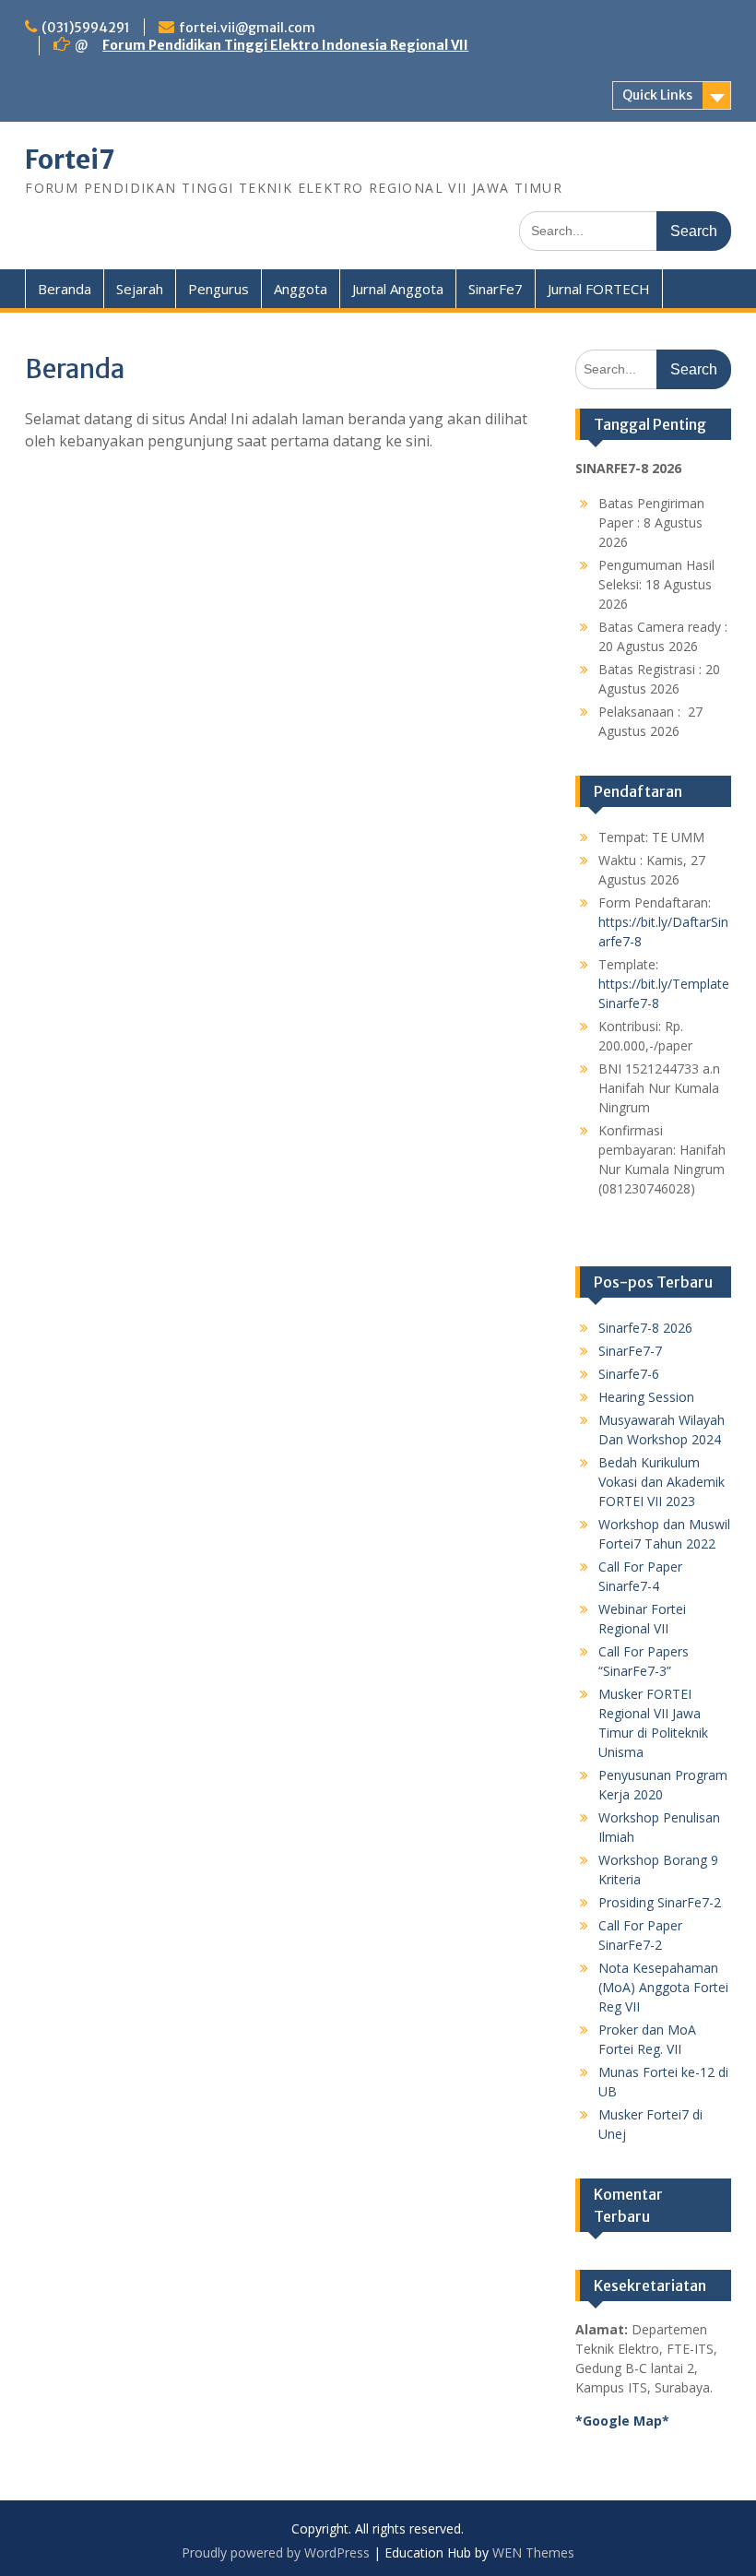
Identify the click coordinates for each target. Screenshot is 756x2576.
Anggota (301, 289)
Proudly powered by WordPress (276, 2552)
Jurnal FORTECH (599, 289)
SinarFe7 (496, 289)
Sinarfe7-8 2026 (645, 1328)
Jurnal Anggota (398, 289)
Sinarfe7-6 (629, 1374)
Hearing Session (646, 1397)
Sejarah (140, 289)
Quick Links (657, 95)
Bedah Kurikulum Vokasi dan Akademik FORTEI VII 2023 (661, 1482)
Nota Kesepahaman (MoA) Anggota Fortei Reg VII (663, 1987)
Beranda (65, 289)
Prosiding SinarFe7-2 (660, 1902)
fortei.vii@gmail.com (247, 28)
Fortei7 (70, 160)
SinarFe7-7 (630, 1351)
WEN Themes (533, 2552)
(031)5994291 (86, 28)
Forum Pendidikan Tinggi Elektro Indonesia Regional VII (285, 45)
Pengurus (219, 289)
